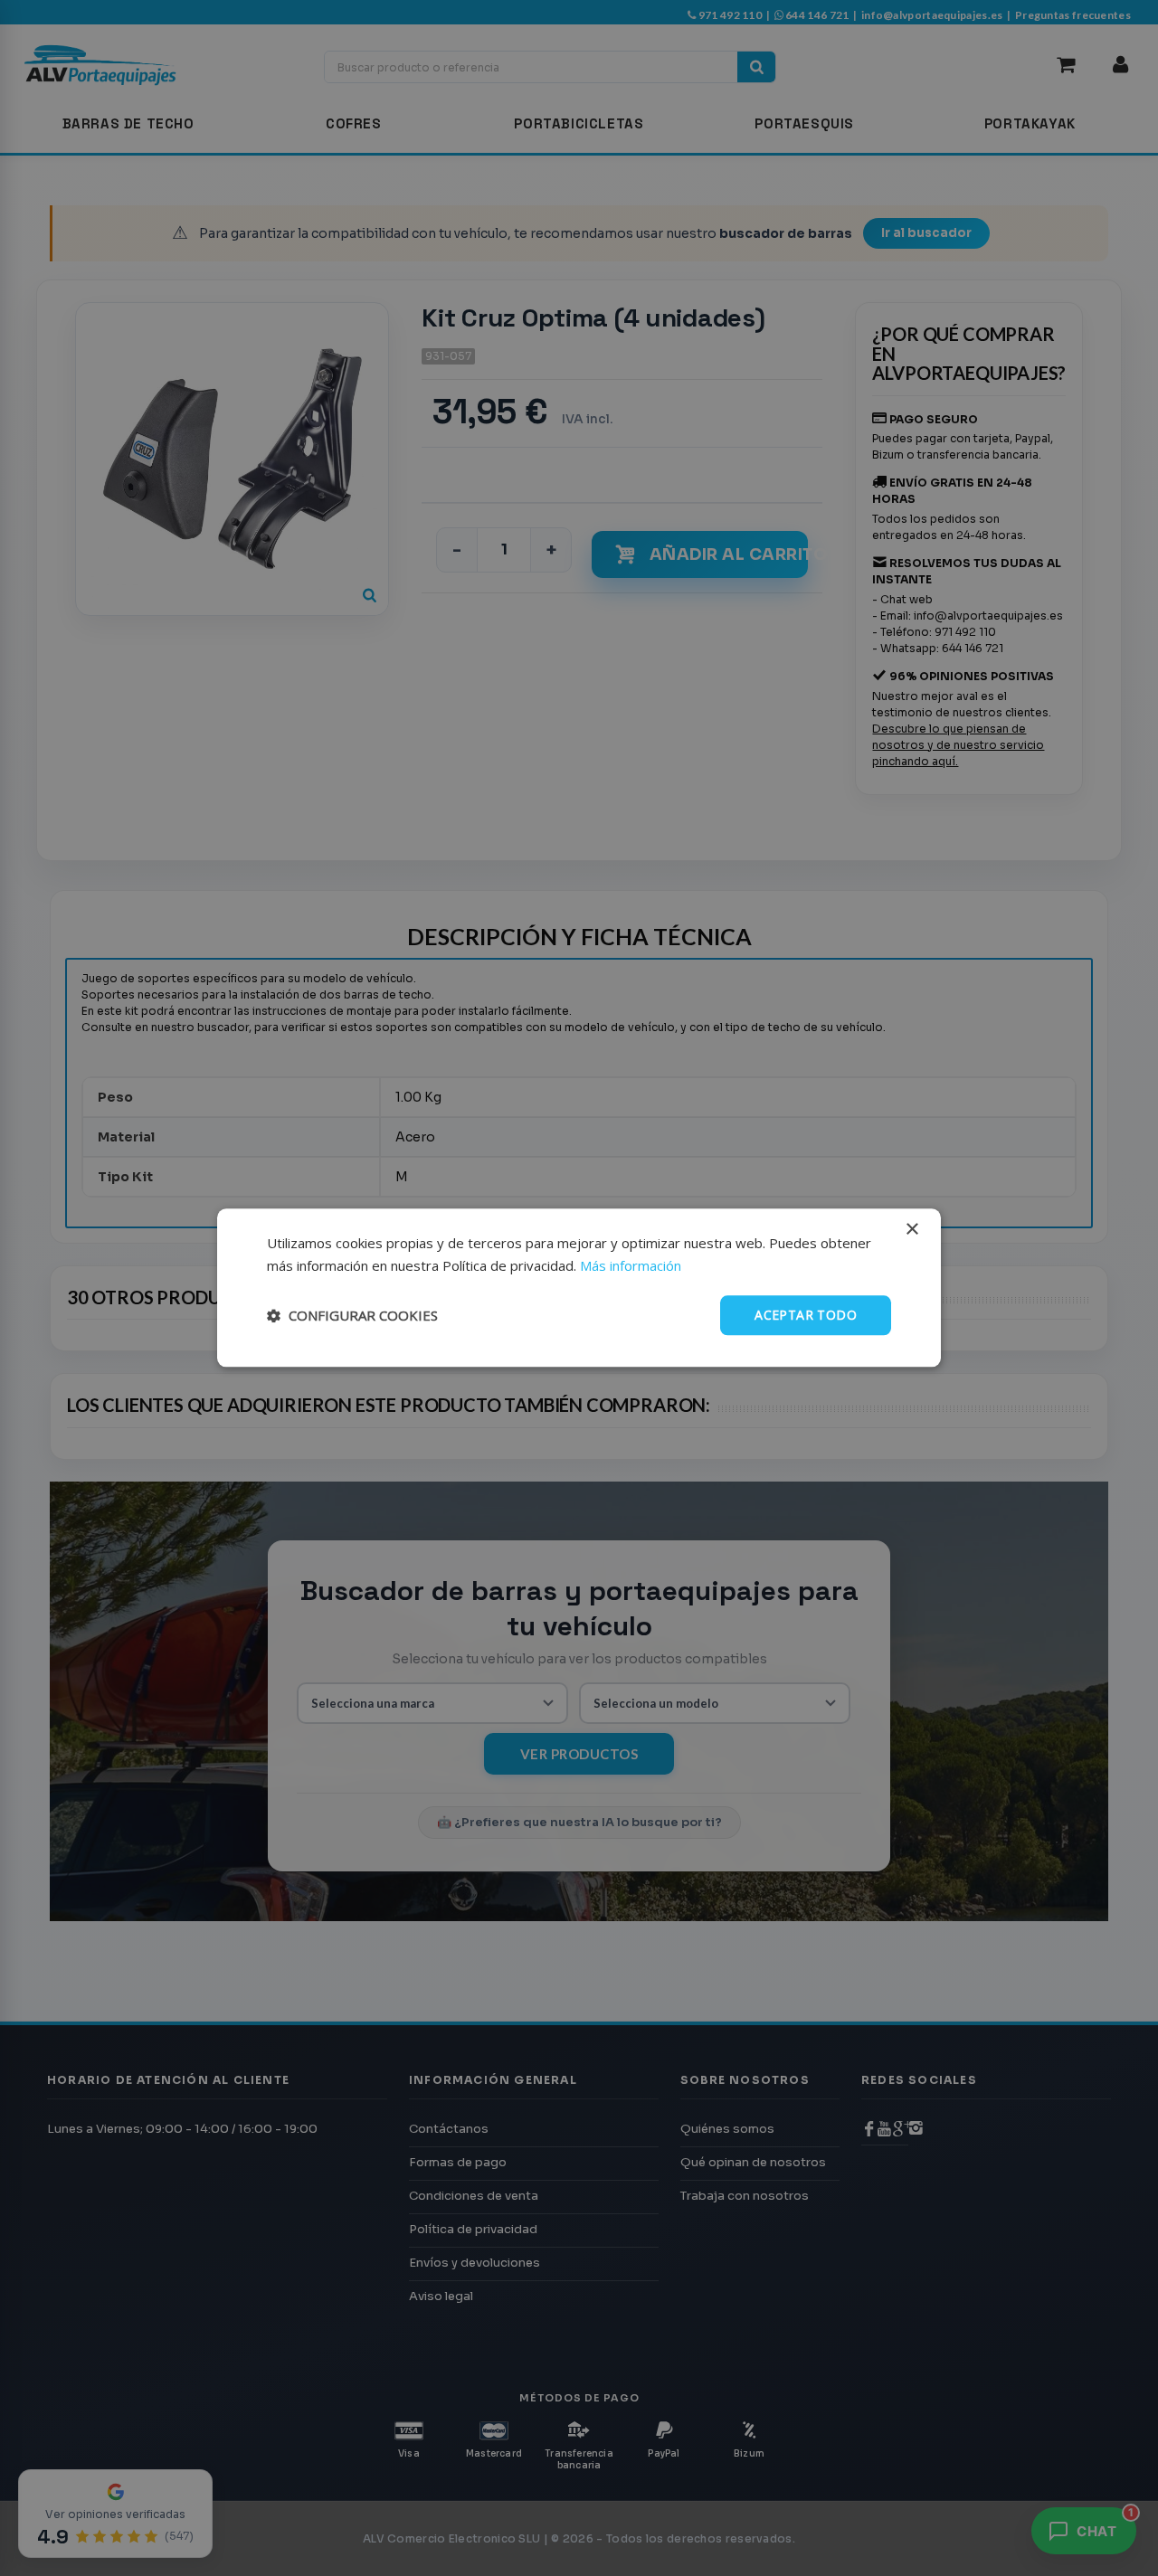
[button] (352, 1315)
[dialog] (579, 1288)
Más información (631, 1265)
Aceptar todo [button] (806, 1315)
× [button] (911, 1230)
